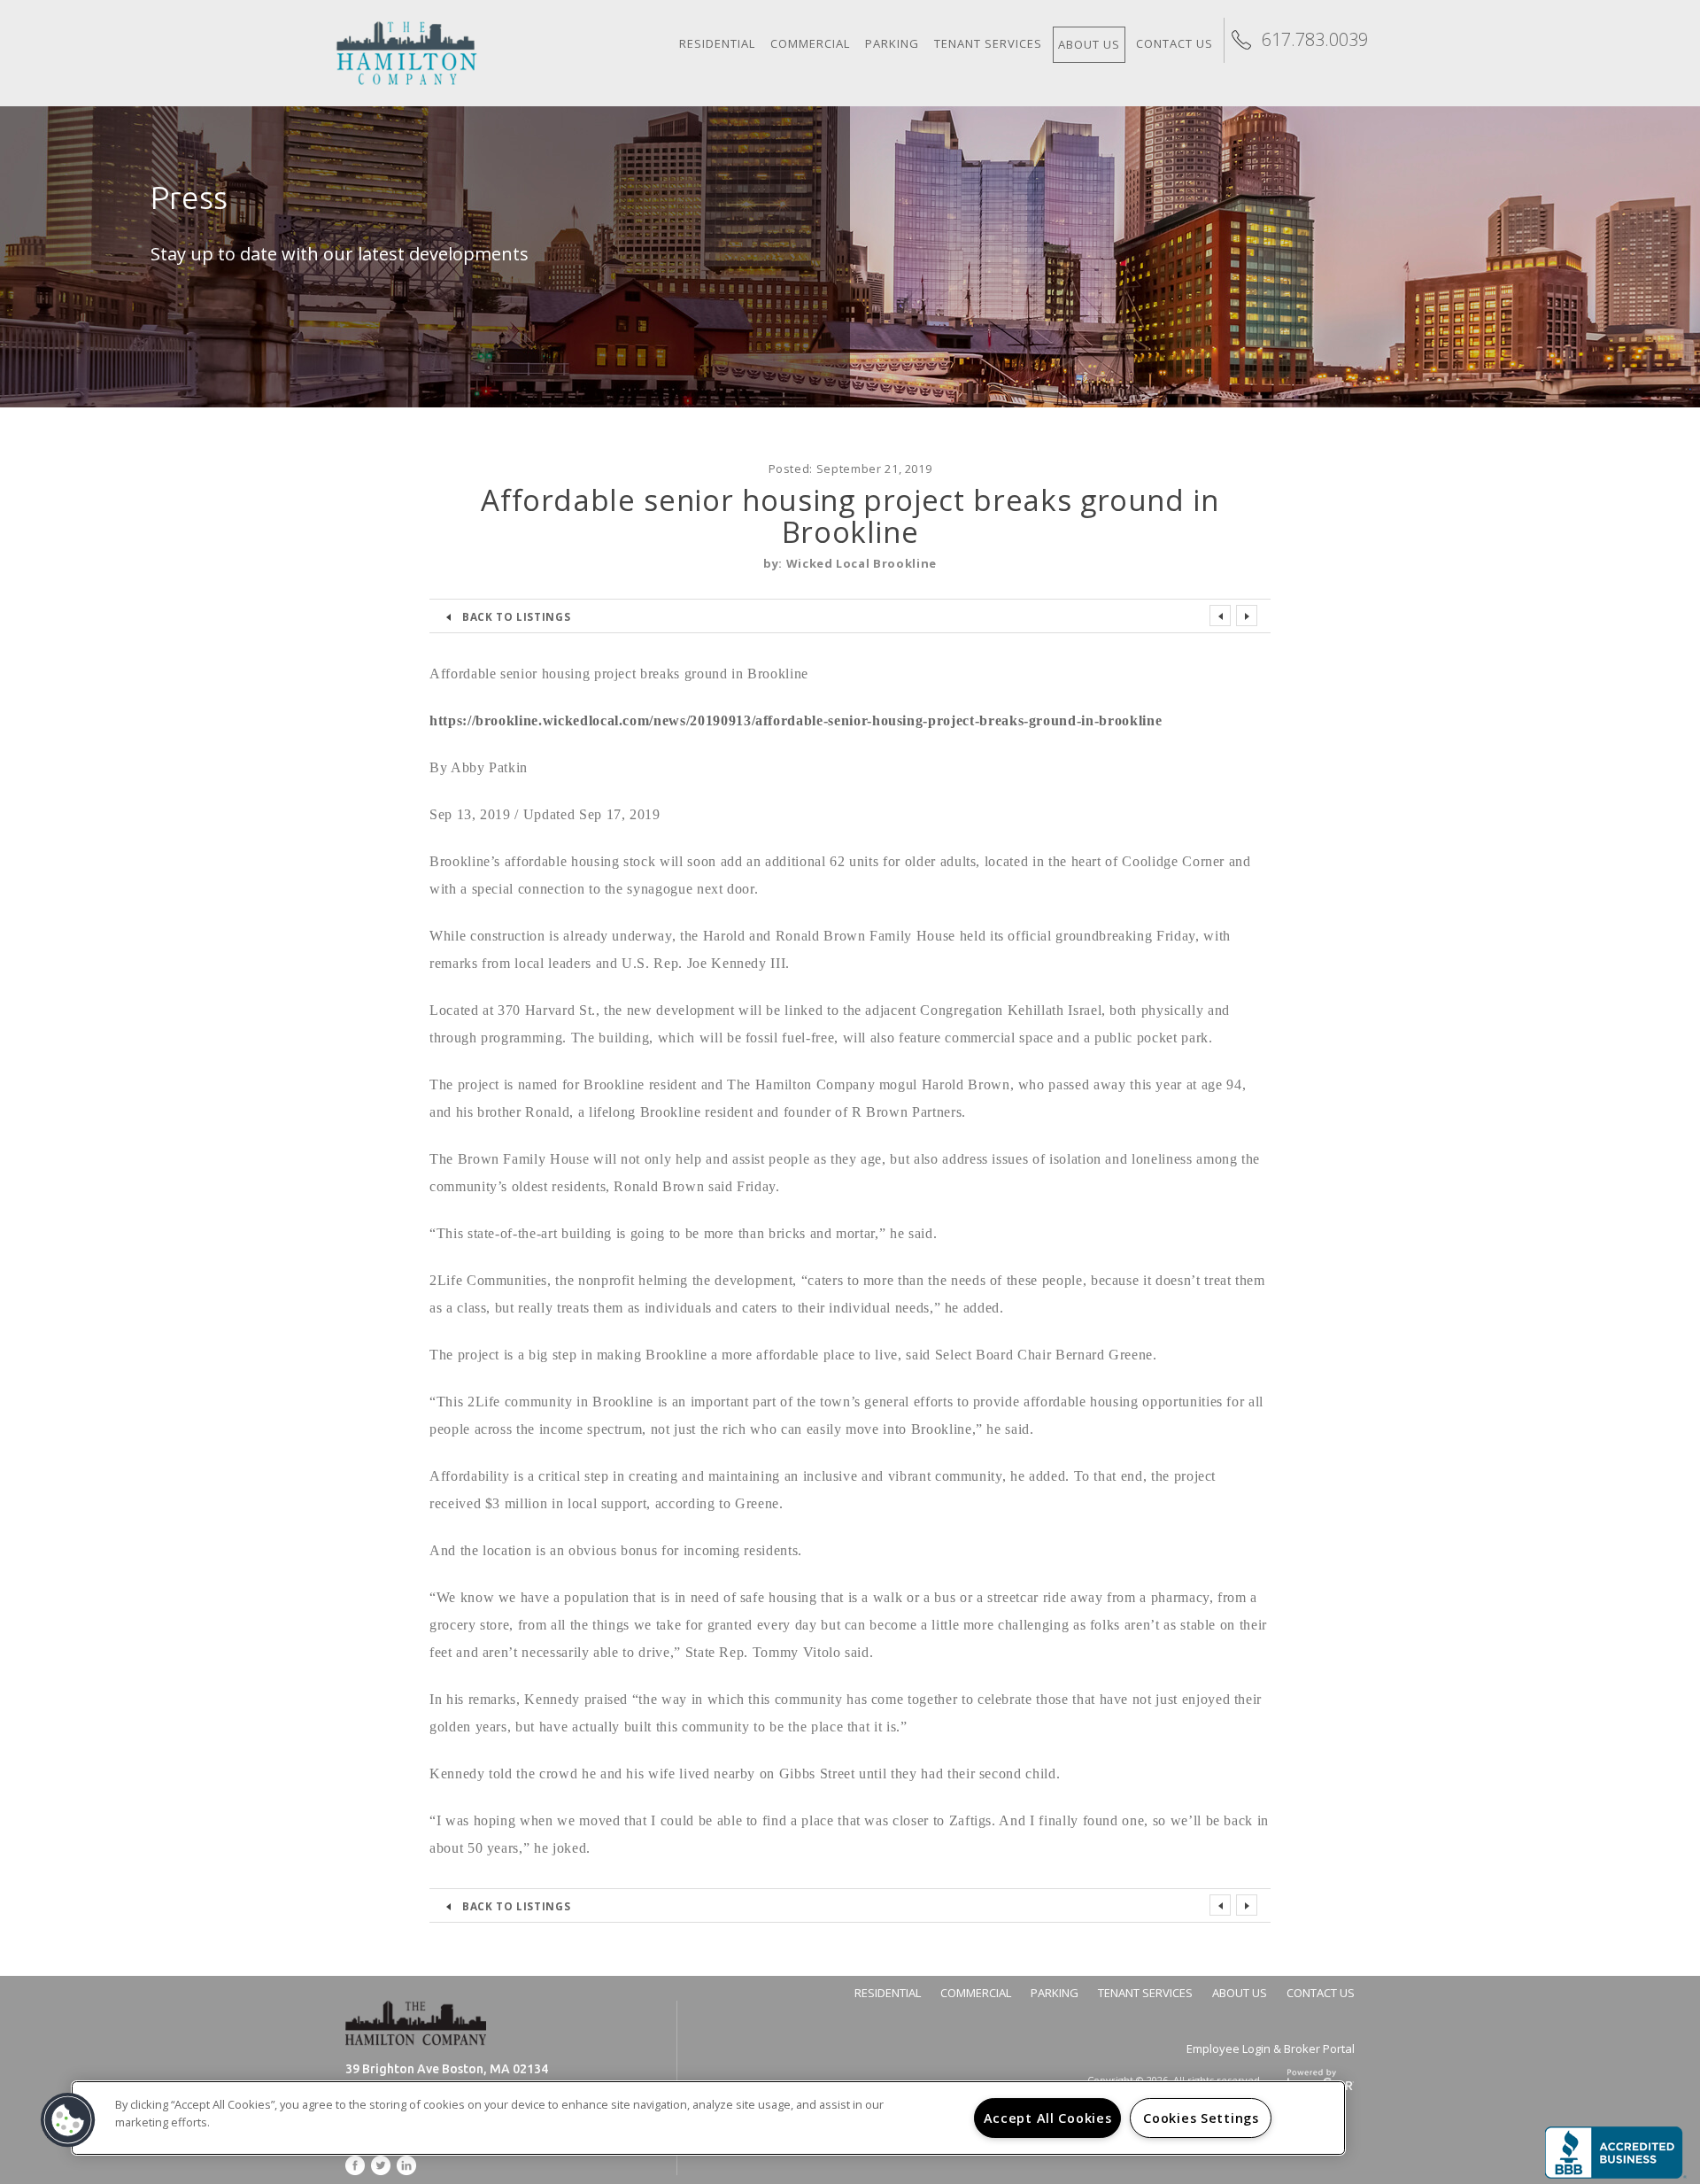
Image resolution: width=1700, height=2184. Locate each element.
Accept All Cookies (1048, 2118)
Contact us (1175, 43)
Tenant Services (988, 43)
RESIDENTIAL (888, 1993)
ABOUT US (1240, 1993)
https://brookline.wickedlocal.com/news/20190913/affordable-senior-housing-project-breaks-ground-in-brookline (796, 720)
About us (1089, 44)
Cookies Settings (1201, 2118)
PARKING (1055, 1993)
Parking (892, 43)
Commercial (810, 43)
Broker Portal (1319, 2048)
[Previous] (1220, 616)
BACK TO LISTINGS (516, 616)
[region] (708, 2118)
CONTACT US (1321, 1993)
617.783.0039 (1315, 39)
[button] (68, 2120)
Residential (717, 43)
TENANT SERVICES (1145, 1993)
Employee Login (1230, 2048)
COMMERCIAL (976, 1993)
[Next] (1247, 616)
